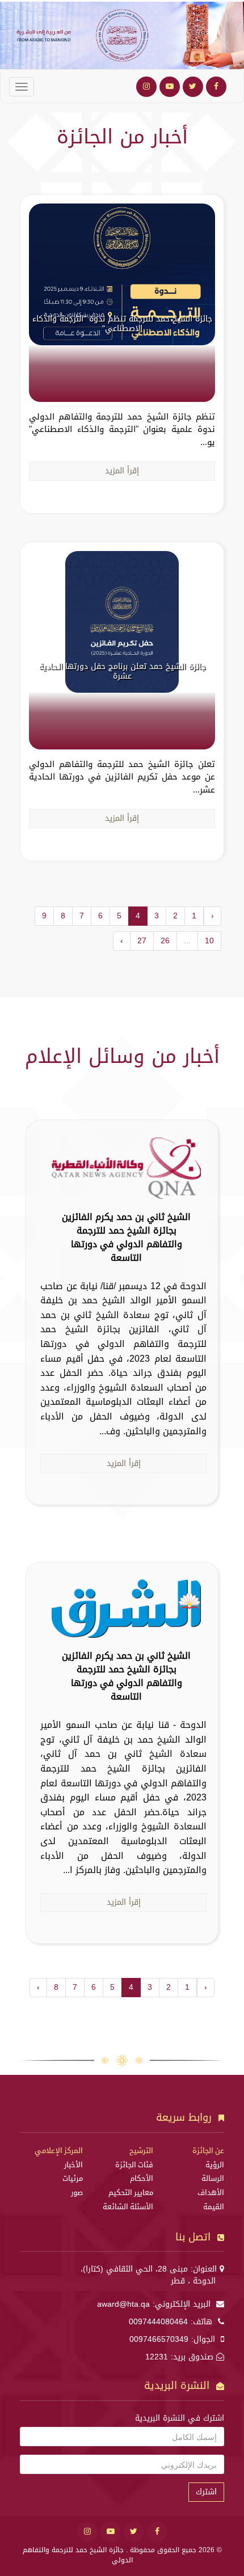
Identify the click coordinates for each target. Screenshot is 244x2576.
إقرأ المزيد (122, 471)
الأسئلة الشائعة (128, 2207)
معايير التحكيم (131, 2193)
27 (142, 941)
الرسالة (213, 2179)
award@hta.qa (123, 2304)
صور (77, 2193)
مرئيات (73, 2179)
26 (165, 941)
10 (209, 941)
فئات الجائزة (134, 2165)
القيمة (214, 2207)
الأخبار (73, 2165)
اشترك (206, 2492)
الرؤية (215, 2165)
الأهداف (211, 2193)
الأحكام (142, 2179)
